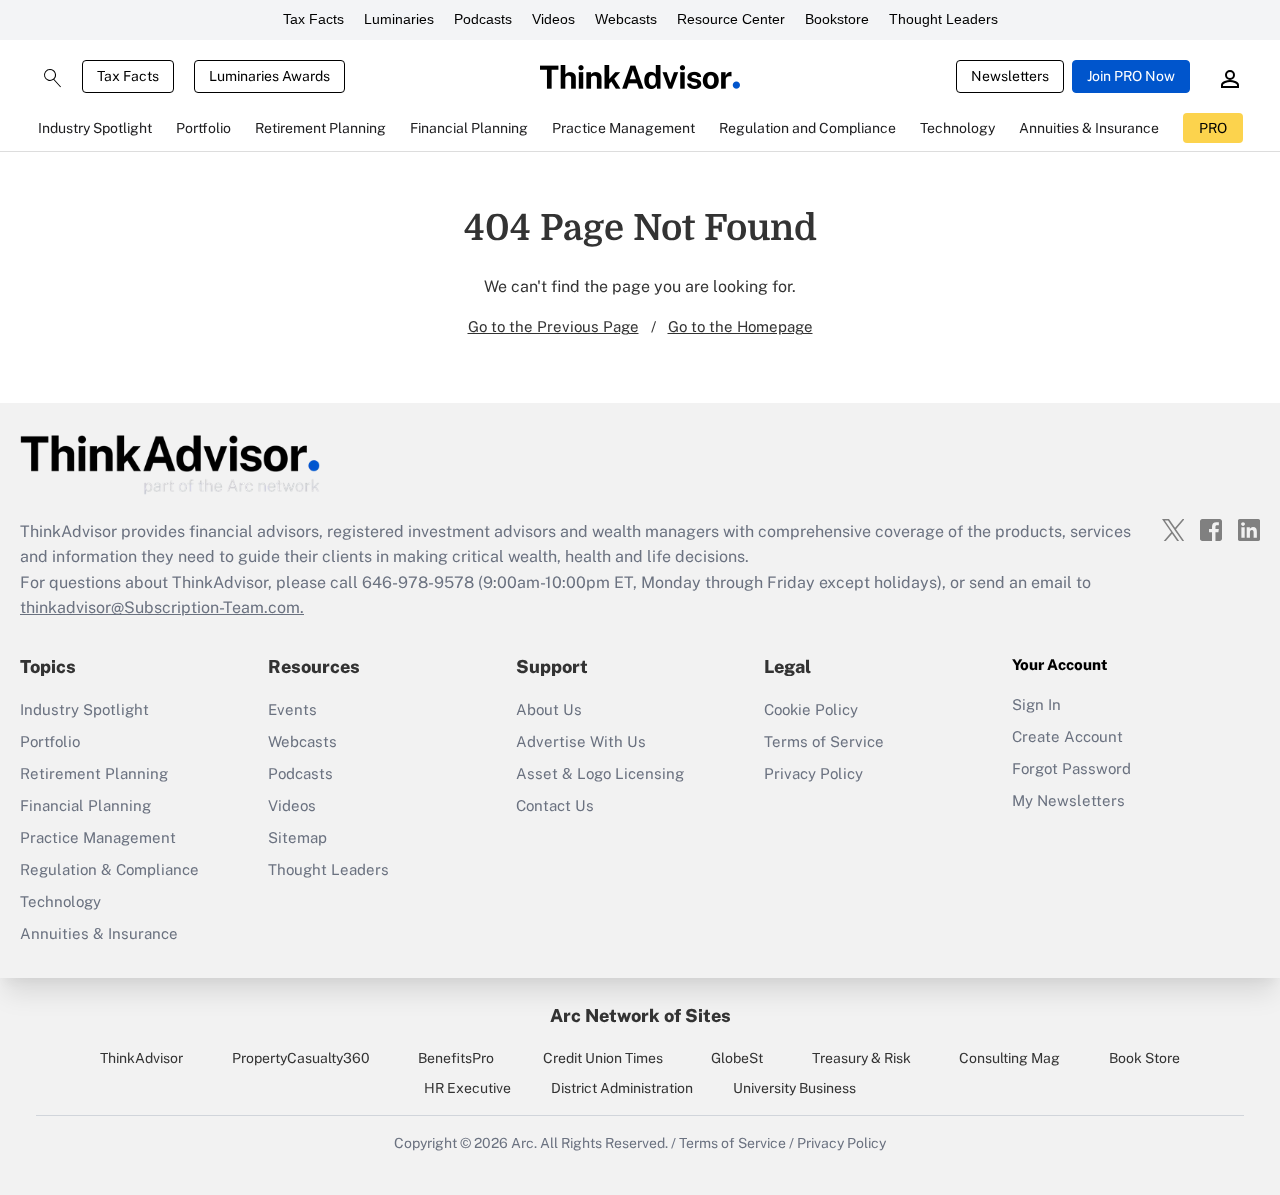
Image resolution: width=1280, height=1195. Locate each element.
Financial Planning (85, 805)
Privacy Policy (813, 773)
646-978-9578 (418, 582)
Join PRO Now (1131, 76)
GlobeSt (737, 1058)
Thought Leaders (943, 19)
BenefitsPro (456, 1058)
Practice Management (98, 837)
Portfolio (50, 741)
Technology (60, 901)
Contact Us (555, 805)
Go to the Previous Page (553, 326)
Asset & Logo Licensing (600, 773)
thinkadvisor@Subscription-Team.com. (162, 607)
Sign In (1036, 704)
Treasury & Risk (861, 1058)
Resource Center (731, 19)
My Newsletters (1068, 800)
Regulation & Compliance (109, 869)
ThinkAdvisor (141, 1058)
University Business (794, 1088)
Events (292, 709)
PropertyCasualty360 (301, 1058)
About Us (549, 709)
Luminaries (399, 19)
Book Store (1144, 1058)
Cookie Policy (811, 709)
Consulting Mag (1009, 1058)
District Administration (622, 1088)
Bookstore (837, 19)
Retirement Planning (94, 773)
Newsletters (1010, 76)
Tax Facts (313, 19)
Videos (553, 19)
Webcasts (626, 19)
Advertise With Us (581, 741)
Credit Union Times (603, 1058)
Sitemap (297, 837)
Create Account (1067, 736)
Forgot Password (1071, 768)
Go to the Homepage (740, 326)
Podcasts (483, 19)
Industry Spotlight (84, 709)
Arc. (524, 1143)
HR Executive (467, 1088)
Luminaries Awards (269, 76)
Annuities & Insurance (99, 933)
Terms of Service (824, 741)
